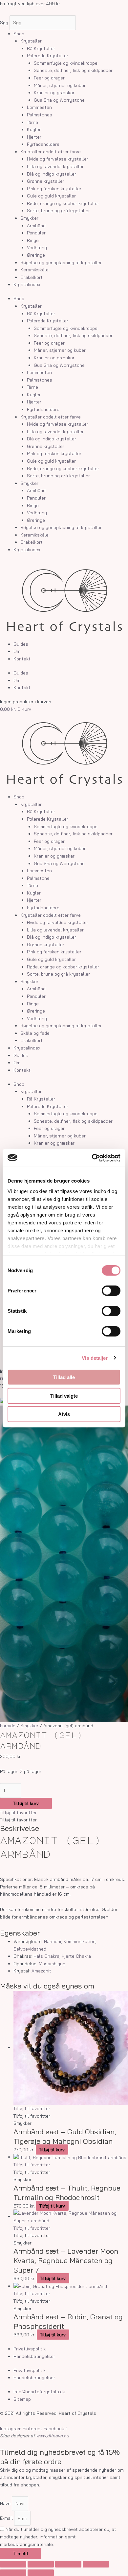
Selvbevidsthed (30, 1949)
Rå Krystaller (41, 48)
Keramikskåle (34, 270)
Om (17, 651)
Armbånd (36, 225)
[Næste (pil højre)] (41, 2573)
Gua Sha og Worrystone (59, 100)
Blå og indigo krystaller (52, 174)
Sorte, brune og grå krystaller (58, 210)
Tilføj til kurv (26, 1803)
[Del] (68, 2564)
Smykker (29, 218)
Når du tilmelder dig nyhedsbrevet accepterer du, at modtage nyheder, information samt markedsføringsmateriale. (58, 2536)
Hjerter (34, 137)
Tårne (32, 122)
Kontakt (22, 659)
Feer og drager (49, 78)
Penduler (36, 233)
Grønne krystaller (46, 181)
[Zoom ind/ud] (13, 2564)
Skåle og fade (35, 1033)
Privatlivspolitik (30, 2349)
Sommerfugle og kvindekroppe (66, 63)
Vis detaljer (95, 1358)
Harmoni (53, 1941)
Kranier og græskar (54, 92)
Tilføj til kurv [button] (52, 2150)
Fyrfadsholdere (43, 144)
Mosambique (52, 1963)
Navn (6, 2503)
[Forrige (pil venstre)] (13, 2573)
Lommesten (39, 107)
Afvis (64, 1414)
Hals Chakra (46, 1956)
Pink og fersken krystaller (54, 188)
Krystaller (31, 41)
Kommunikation (79, 1941)
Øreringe (36, 255)
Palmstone (38, 878)
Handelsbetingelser (34, 2356)
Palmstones (40, 115)
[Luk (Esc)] (96, 2564)
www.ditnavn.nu (53, 2436)
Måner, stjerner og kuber (60, 85)
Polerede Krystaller (48, 55)
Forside (8, 1725)
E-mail (7, 2518)
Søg (4, 22)
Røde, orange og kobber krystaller (63, 203)
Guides (21, 644)
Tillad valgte (64, 1396)
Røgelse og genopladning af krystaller (61, 262)
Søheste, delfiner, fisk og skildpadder (73, 70)
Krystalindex (27, 284)
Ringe (33, 240)
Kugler (34, 129)
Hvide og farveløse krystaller (58, 159)
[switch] (111, 1291)
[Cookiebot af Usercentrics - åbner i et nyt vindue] (92, 1158)
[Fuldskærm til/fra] (41, 2564)
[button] (18, 1812)
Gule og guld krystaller (51, 196)
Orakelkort (32, 277)
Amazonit (41, 1971)
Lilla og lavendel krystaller (55, 166)
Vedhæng (37, 247)
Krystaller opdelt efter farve (51, 152)
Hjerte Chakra (76, 1956)
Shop (19, 34)
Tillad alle (64, 1377)
